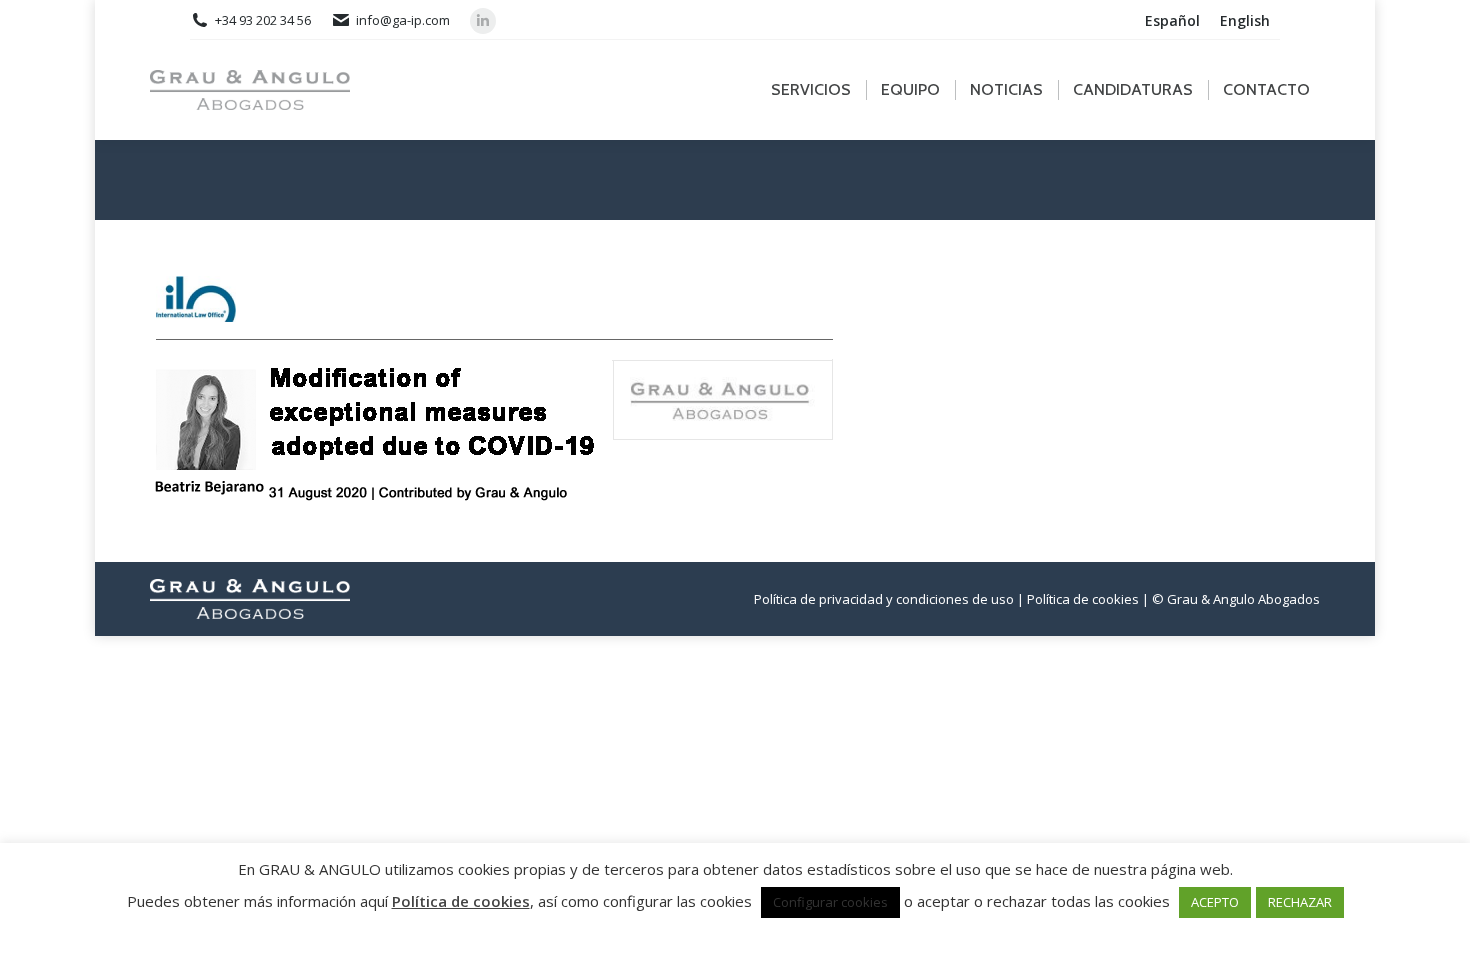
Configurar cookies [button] (830, 902)
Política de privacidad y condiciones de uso (884, 599)
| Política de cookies (1078, 599)
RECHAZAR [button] (1300, 902)
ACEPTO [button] (1215, 902)
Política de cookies (461, 901)
